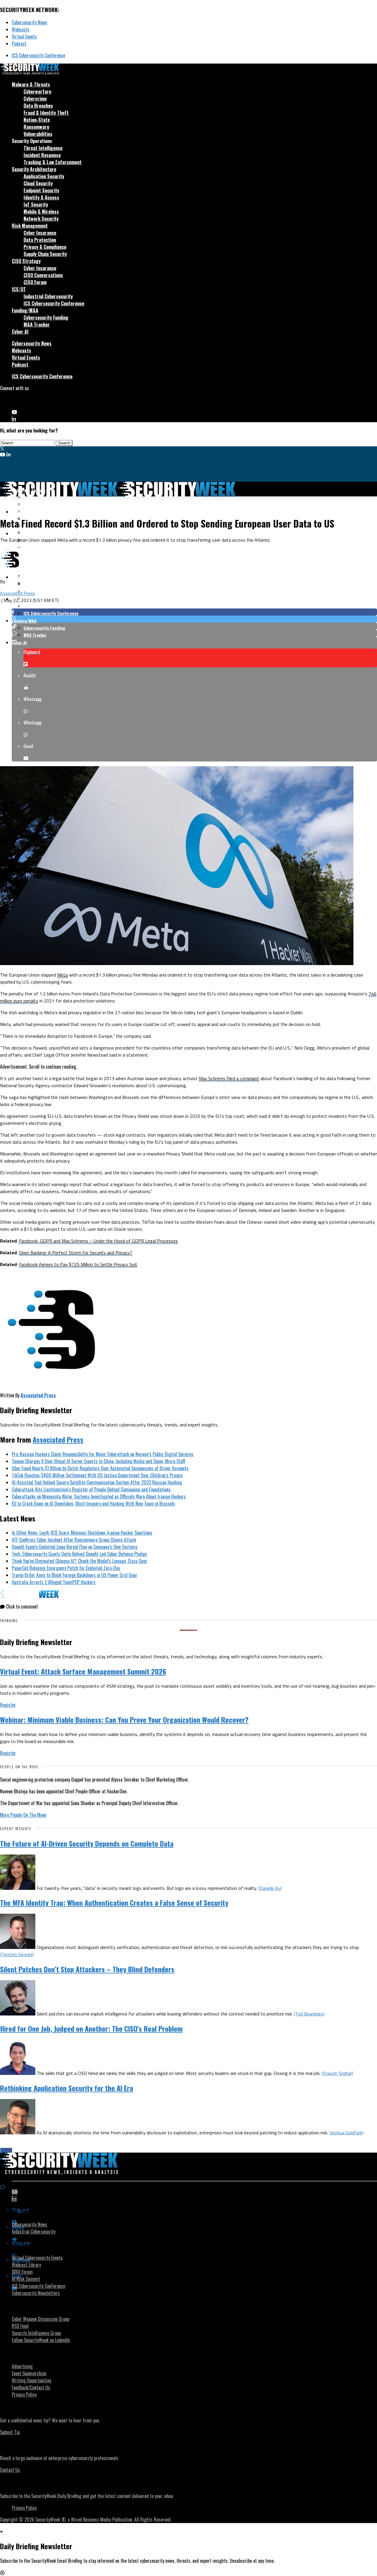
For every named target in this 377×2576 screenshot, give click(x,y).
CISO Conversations (43, 275)
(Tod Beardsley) (309, 2014)
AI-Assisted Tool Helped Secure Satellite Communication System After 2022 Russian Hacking (97, 1482)
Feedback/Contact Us (31, 2387)
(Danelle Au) (270, 1888)
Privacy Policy (24, 2394)
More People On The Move (23, 1815)
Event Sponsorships (29, 2373)
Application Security (44, 176)
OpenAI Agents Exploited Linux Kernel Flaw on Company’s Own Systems (75, 1547)
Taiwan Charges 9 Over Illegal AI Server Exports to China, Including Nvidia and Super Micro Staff (99, 1461)
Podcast (19, 44)
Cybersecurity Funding (46, 317)
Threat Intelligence (43, 148)
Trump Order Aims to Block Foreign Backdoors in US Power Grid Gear (75, 1575)
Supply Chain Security (45, 254)
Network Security (41, 219)
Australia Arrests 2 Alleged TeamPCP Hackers (54, 1582)
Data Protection (40, 240)
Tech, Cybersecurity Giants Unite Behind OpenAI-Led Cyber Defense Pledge (79, 1554)
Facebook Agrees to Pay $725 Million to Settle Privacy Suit (78, 1264)
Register (8, 1705)
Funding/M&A (25, 310)
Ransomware (36, 127)
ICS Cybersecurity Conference (38, 55)
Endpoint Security (41, 190)
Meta (62, 975)
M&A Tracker (37, 325)
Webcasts (21, 29)
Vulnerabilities (38, 134)
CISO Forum (35, 282)
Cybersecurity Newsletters (36, 2293)
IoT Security (36, 204)
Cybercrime (35, 99)
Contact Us (10, 2470)
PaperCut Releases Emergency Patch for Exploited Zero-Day (66, 1568)
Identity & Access (41, 197)
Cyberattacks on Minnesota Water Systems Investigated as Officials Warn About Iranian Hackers (99, 1496)
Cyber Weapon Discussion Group (40, 2319)
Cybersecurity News (29, 22)
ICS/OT (19, 289)
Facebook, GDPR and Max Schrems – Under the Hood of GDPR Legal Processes (98, 1241)
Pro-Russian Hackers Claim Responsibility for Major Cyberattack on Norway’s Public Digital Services (103, 1454)
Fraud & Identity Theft (46, 113)
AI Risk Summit (26, 2279)
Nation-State (37, 120)
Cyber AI (20, 332)
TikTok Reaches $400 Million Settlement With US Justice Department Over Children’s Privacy (97, 1475)
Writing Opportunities (32, 2380)
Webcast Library (26, 2265)
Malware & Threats (31, 84)
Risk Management (30, 226)
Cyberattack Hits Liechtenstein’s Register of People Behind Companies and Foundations (91, 1489)
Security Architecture (34, 169)
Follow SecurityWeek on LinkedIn (41, 2340)
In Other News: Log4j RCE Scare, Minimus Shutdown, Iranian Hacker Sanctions (82, 1533)
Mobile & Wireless (41, 212)
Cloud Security (38, 183)
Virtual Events (24, 36)
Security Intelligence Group (36, 2333)
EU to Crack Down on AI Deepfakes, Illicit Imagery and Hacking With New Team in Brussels (93, 1504)
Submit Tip (10, 2432)
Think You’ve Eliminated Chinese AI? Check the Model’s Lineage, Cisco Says (79, 1561)
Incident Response (42, 155)
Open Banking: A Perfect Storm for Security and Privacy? (76, 1253)
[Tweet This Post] (194, 619)
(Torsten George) (17, 1954)
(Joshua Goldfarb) (346, 2133)
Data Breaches (38, 106)
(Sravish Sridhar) (337, 2073)
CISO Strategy (26, 261)
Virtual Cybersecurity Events (37, 2258)
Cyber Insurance (40, 233)
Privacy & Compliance (45, 247)
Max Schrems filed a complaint (229, 1078)
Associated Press (18, 593)
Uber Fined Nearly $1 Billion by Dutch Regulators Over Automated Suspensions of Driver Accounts (100, 1468)
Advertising (22, 2366)
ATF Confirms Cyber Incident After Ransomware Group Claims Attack (74, 1540)
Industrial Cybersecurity (48, 296)
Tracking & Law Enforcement (53, 162)
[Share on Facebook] (194, 612)
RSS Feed (20, 2326)
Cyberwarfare (37, 92)
